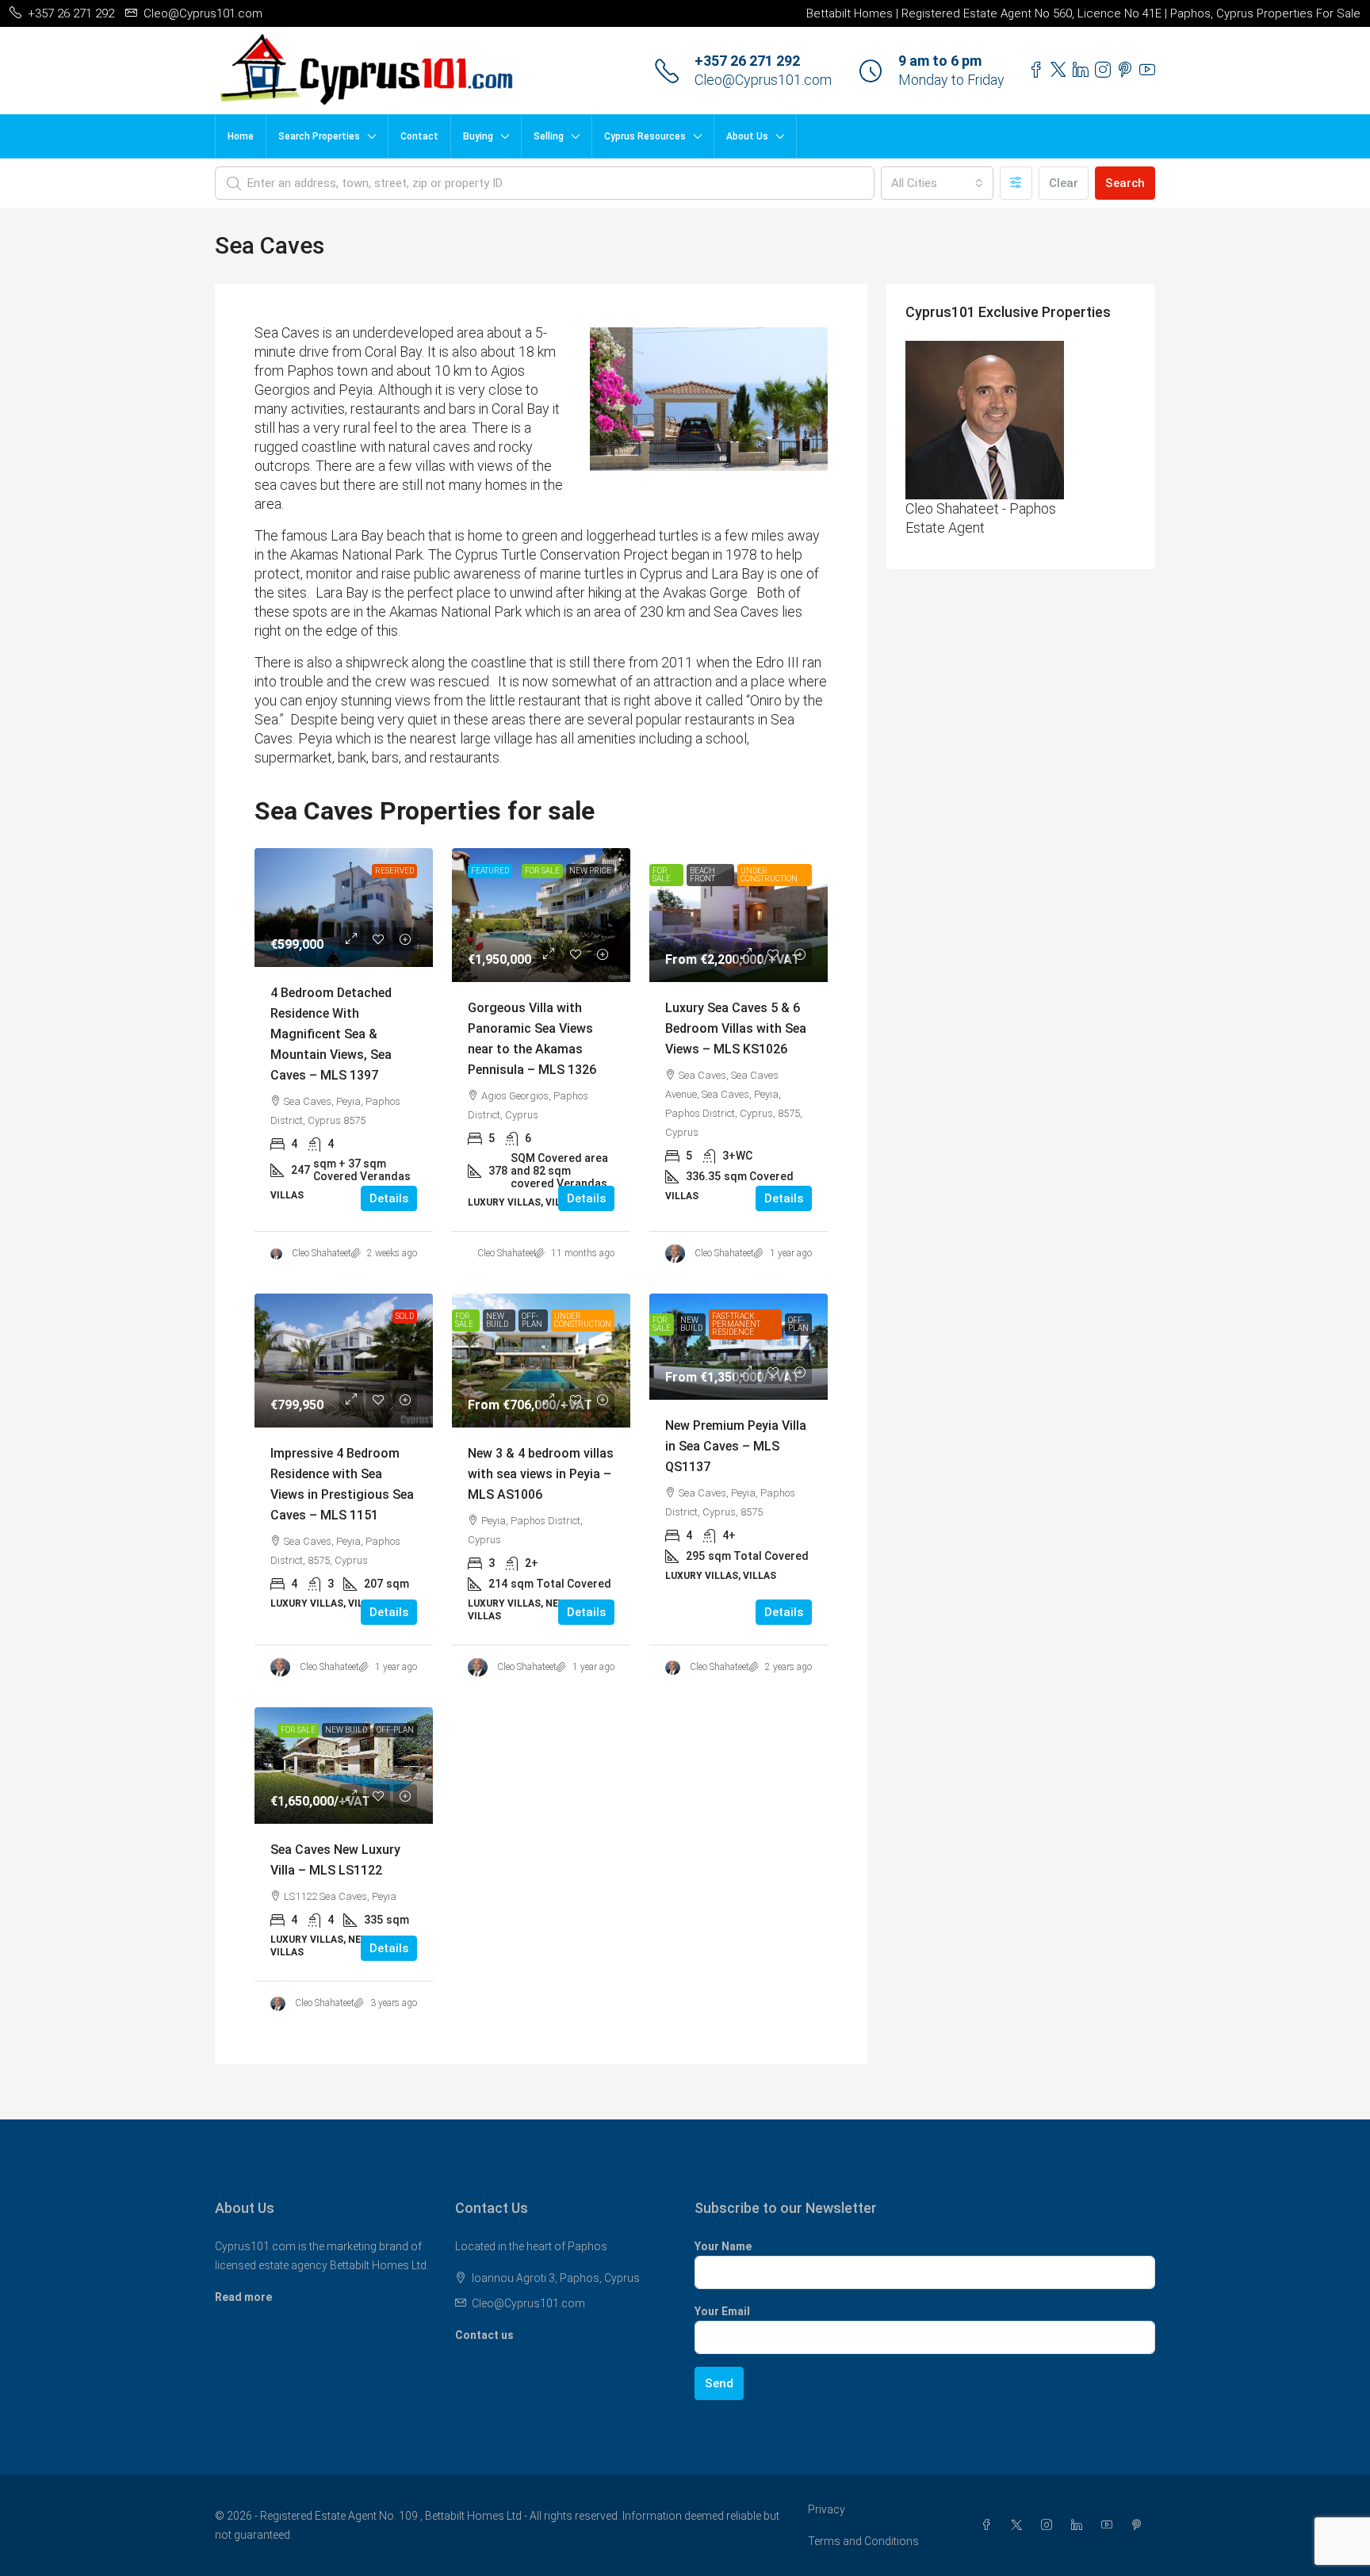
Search (1125, 183)
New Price (590, 871)
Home (241, 136)
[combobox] (937, 183)
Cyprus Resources (645, 136)
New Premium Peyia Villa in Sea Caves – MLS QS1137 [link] (736, 1446)
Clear (1064, 183)
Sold (405, 1316)
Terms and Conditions (863, 2541)
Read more (243, 2297)
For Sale (542, 871)
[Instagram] (1050, 2525)
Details (389, 1198)
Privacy (827, 2509)
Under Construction (769, 875)
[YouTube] (1110, 2525)
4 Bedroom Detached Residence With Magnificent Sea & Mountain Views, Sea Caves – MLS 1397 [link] (331, 1034)
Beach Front (702, 875)
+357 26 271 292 (747, 61)
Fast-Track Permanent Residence (736, 1324)
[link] (344, 908)
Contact (419, 136)
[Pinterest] (1140, 2525)
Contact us (484, 2335)
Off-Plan (532, 1320)
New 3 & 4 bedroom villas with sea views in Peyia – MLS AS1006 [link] (541, 1474)
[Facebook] (989, 2525)
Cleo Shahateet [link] (321, 1253)
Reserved (394, 871)
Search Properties (319, 136)
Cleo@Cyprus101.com (763, 80)
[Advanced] (1016, 183)
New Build (497, 1320)
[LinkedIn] (1080, 2525)
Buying (478, 136)
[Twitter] (1020, 2525)
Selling (549, 136)
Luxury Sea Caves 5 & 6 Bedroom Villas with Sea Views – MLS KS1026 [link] (736, 1028)
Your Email (722, 2311)
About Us (747, 136)
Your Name (723, 2246)
